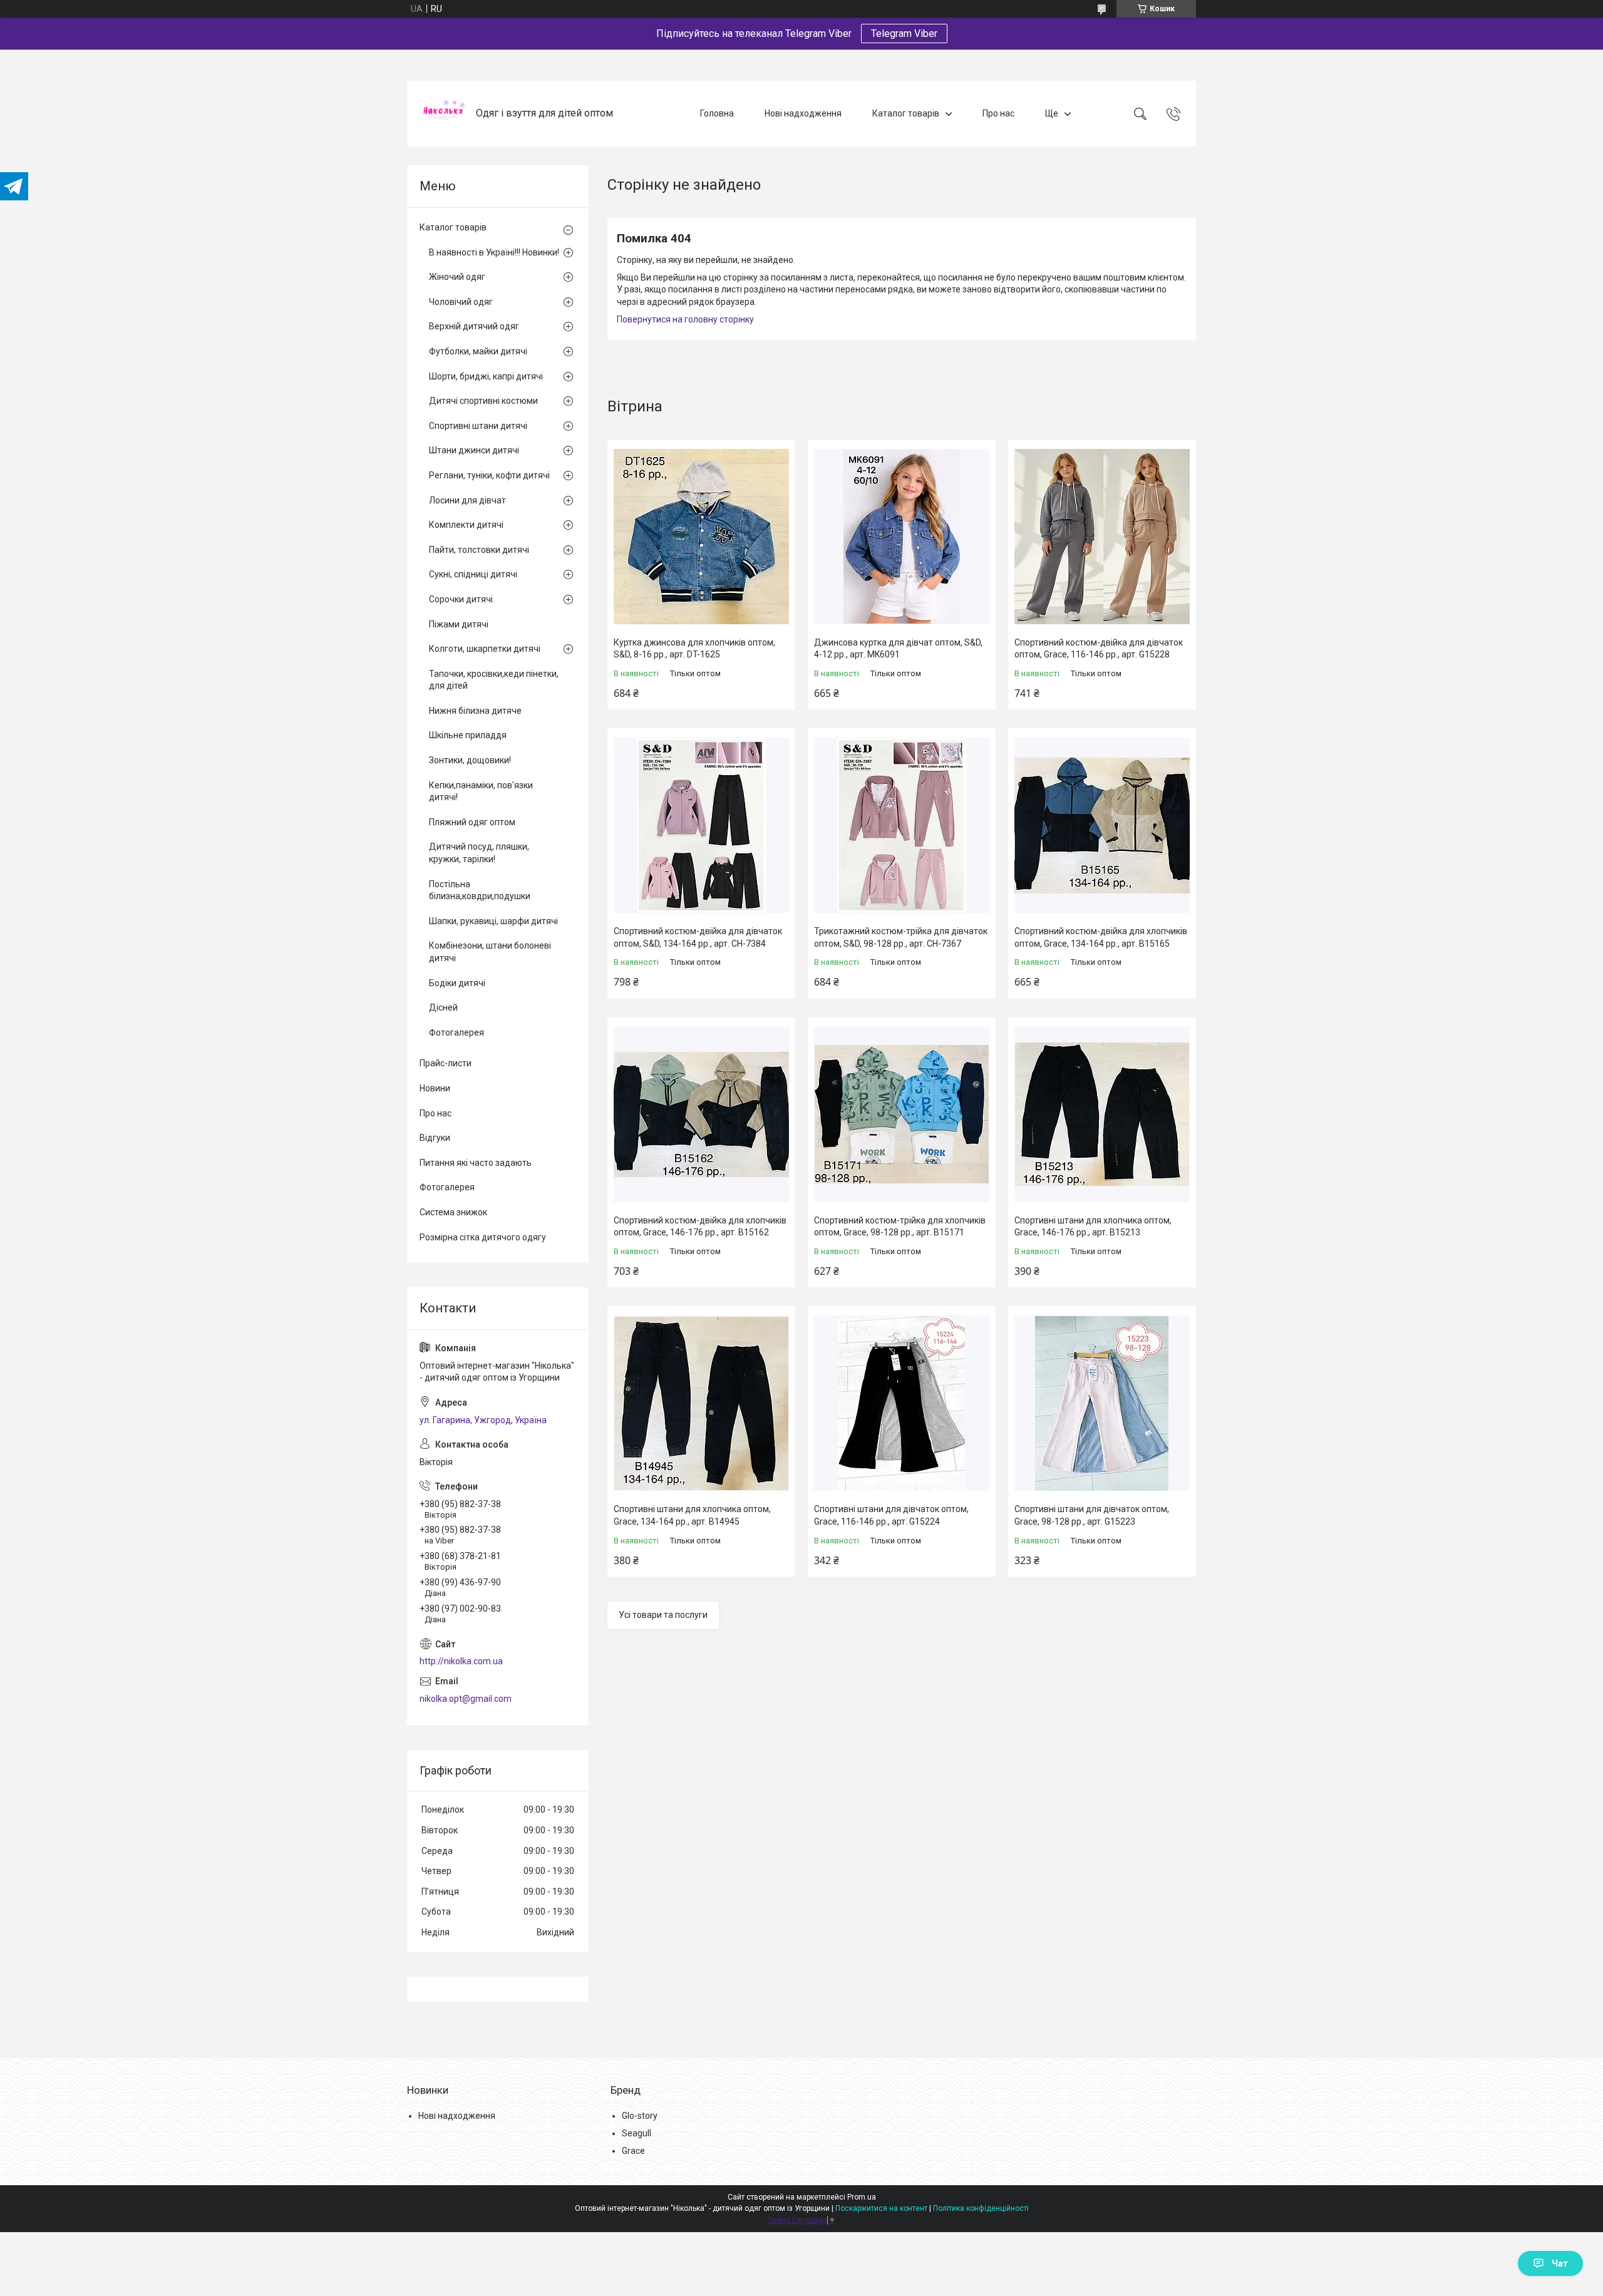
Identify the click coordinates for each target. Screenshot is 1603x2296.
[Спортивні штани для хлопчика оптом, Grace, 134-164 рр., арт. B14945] (701, 1403)
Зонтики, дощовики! (470, 760)
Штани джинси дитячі (474, 450)
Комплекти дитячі (466, 525)
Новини (435, 1088)
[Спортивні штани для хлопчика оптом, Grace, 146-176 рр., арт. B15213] (1102, 1115)
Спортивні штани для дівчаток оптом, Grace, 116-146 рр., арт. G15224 (891, 1515)
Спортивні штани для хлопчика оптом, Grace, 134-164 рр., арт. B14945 (692, 1515)
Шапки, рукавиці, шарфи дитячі (493, 921)
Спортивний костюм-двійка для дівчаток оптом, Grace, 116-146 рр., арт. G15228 (1099, 649)
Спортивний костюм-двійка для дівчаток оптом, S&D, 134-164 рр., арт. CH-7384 (698, 937)
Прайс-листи (446, 1063)
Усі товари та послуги (663, 1615)
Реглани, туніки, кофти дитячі (489, 475)
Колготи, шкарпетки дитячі (485, 649)
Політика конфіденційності (981, 2208)
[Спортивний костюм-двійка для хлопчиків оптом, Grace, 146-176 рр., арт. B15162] (701, 1115)
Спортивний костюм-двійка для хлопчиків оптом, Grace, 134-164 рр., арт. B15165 (1101, 937)
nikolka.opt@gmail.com (466, 1699)
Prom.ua (862, 2197)
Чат (1560, 2263)
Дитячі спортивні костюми (483, 401)
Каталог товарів (906, 113)
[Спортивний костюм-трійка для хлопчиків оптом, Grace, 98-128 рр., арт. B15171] (902, 1115)
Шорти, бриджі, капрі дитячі (486, 376)
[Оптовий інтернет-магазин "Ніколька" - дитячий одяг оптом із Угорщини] (443, 114)
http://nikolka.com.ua (461, 1661)
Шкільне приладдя (468, 735)
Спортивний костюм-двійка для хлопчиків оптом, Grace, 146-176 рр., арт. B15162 (700, 1227)
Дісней (443, 1007)
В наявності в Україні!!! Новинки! (494, 252)
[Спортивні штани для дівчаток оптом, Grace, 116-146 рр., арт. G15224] (902, 1403)
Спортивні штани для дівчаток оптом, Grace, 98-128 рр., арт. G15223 (1092, 1515)
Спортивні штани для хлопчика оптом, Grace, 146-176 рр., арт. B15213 (1093, 1227)
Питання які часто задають (476, 1163)
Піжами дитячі (459, 624)
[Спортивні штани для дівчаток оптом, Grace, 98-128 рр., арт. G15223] (1102, 1403)
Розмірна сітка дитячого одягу (483, 1237)
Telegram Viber (904, 33)
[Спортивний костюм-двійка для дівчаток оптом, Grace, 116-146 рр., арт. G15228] (1102, 537)
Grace (633, 2151)
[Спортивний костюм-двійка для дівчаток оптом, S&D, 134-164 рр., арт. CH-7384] (701, 825)
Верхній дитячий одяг (474, 326)
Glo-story (640, 2116)
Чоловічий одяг (461, 302)
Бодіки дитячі (457, 983)
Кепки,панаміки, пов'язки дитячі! (481, 791)
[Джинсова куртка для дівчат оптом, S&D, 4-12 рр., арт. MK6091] (902, 537)
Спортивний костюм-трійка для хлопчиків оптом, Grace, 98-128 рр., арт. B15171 (900, 1227)
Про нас (998, 113)
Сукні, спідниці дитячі (473, 574)
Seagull (637, 2133)
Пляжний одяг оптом (472, 822)
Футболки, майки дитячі (478, 351)
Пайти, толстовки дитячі (479, 550)
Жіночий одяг (457, 277)
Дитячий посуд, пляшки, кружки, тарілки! (479, 853)
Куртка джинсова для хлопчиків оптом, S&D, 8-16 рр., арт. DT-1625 (694, 649)
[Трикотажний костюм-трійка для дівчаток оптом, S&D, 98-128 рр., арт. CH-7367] (902, 825)
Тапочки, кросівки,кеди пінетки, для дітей (494, 680)
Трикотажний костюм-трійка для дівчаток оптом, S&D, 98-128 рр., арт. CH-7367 (901, 937)
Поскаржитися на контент (881, 2208)
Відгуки (435, 1138)
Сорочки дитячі (461, 599)
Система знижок (453, 1212)
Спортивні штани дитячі (478, 426)
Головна (717, 113)
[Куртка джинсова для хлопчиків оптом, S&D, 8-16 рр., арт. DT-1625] (701, 537)
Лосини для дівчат (467, 500)
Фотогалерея (456, 1032)
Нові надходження (803, 113)
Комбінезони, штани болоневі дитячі (490, 952)
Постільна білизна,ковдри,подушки (480, 890)
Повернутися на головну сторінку (685, 319)
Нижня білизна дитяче (475, 711)
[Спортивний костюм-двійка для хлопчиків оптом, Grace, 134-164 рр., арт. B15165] (1102, 825)
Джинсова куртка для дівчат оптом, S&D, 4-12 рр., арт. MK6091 (898, 649)
